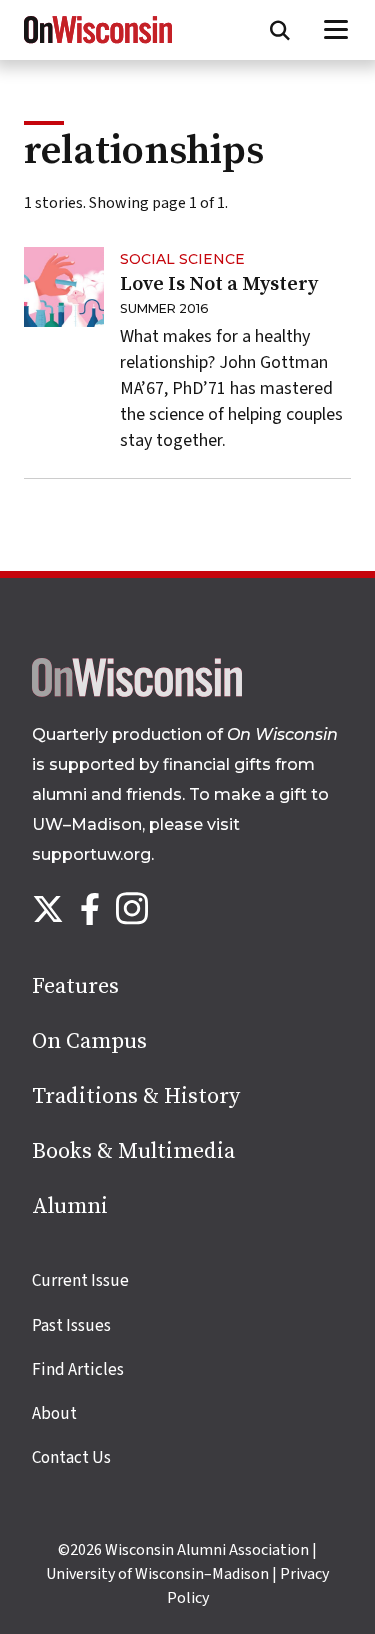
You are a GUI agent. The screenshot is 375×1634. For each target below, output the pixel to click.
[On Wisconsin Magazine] (98, 44)
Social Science (182, 259)
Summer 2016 (164, 308)
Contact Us (71, 1458)
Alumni (70, 1206)
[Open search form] (280, 30)
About (54, 1414)
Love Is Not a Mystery (219, 284)
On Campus (89, 1041)
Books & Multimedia (133, 1151)
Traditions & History (136, 1096)
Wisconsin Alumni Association (207, 1550)
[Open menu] (336, 30)
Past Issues (71, 1326)
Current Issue (80, 1281)
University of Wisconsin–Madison (157, 1574)
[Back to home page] (137, 692)
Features (75, 986)
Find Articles (78, 1370)
